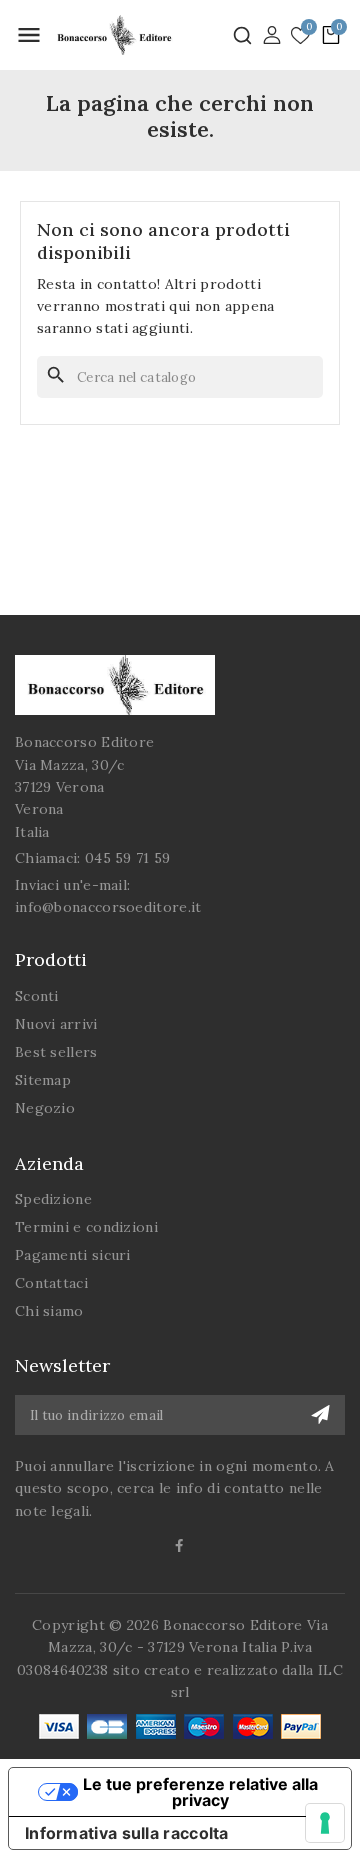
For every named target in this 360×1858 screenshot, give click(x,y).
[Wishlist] (300, 36)
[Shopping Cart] (331, 35)
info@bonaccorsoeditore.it (108, 907)
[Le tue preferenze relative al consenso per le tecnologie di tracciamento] (325, 1823)
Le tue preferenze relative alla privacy (200, 1792)
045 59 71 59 (128, 858)
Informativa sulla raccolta (127, 1833)
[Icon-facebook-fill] (180, 1545)
